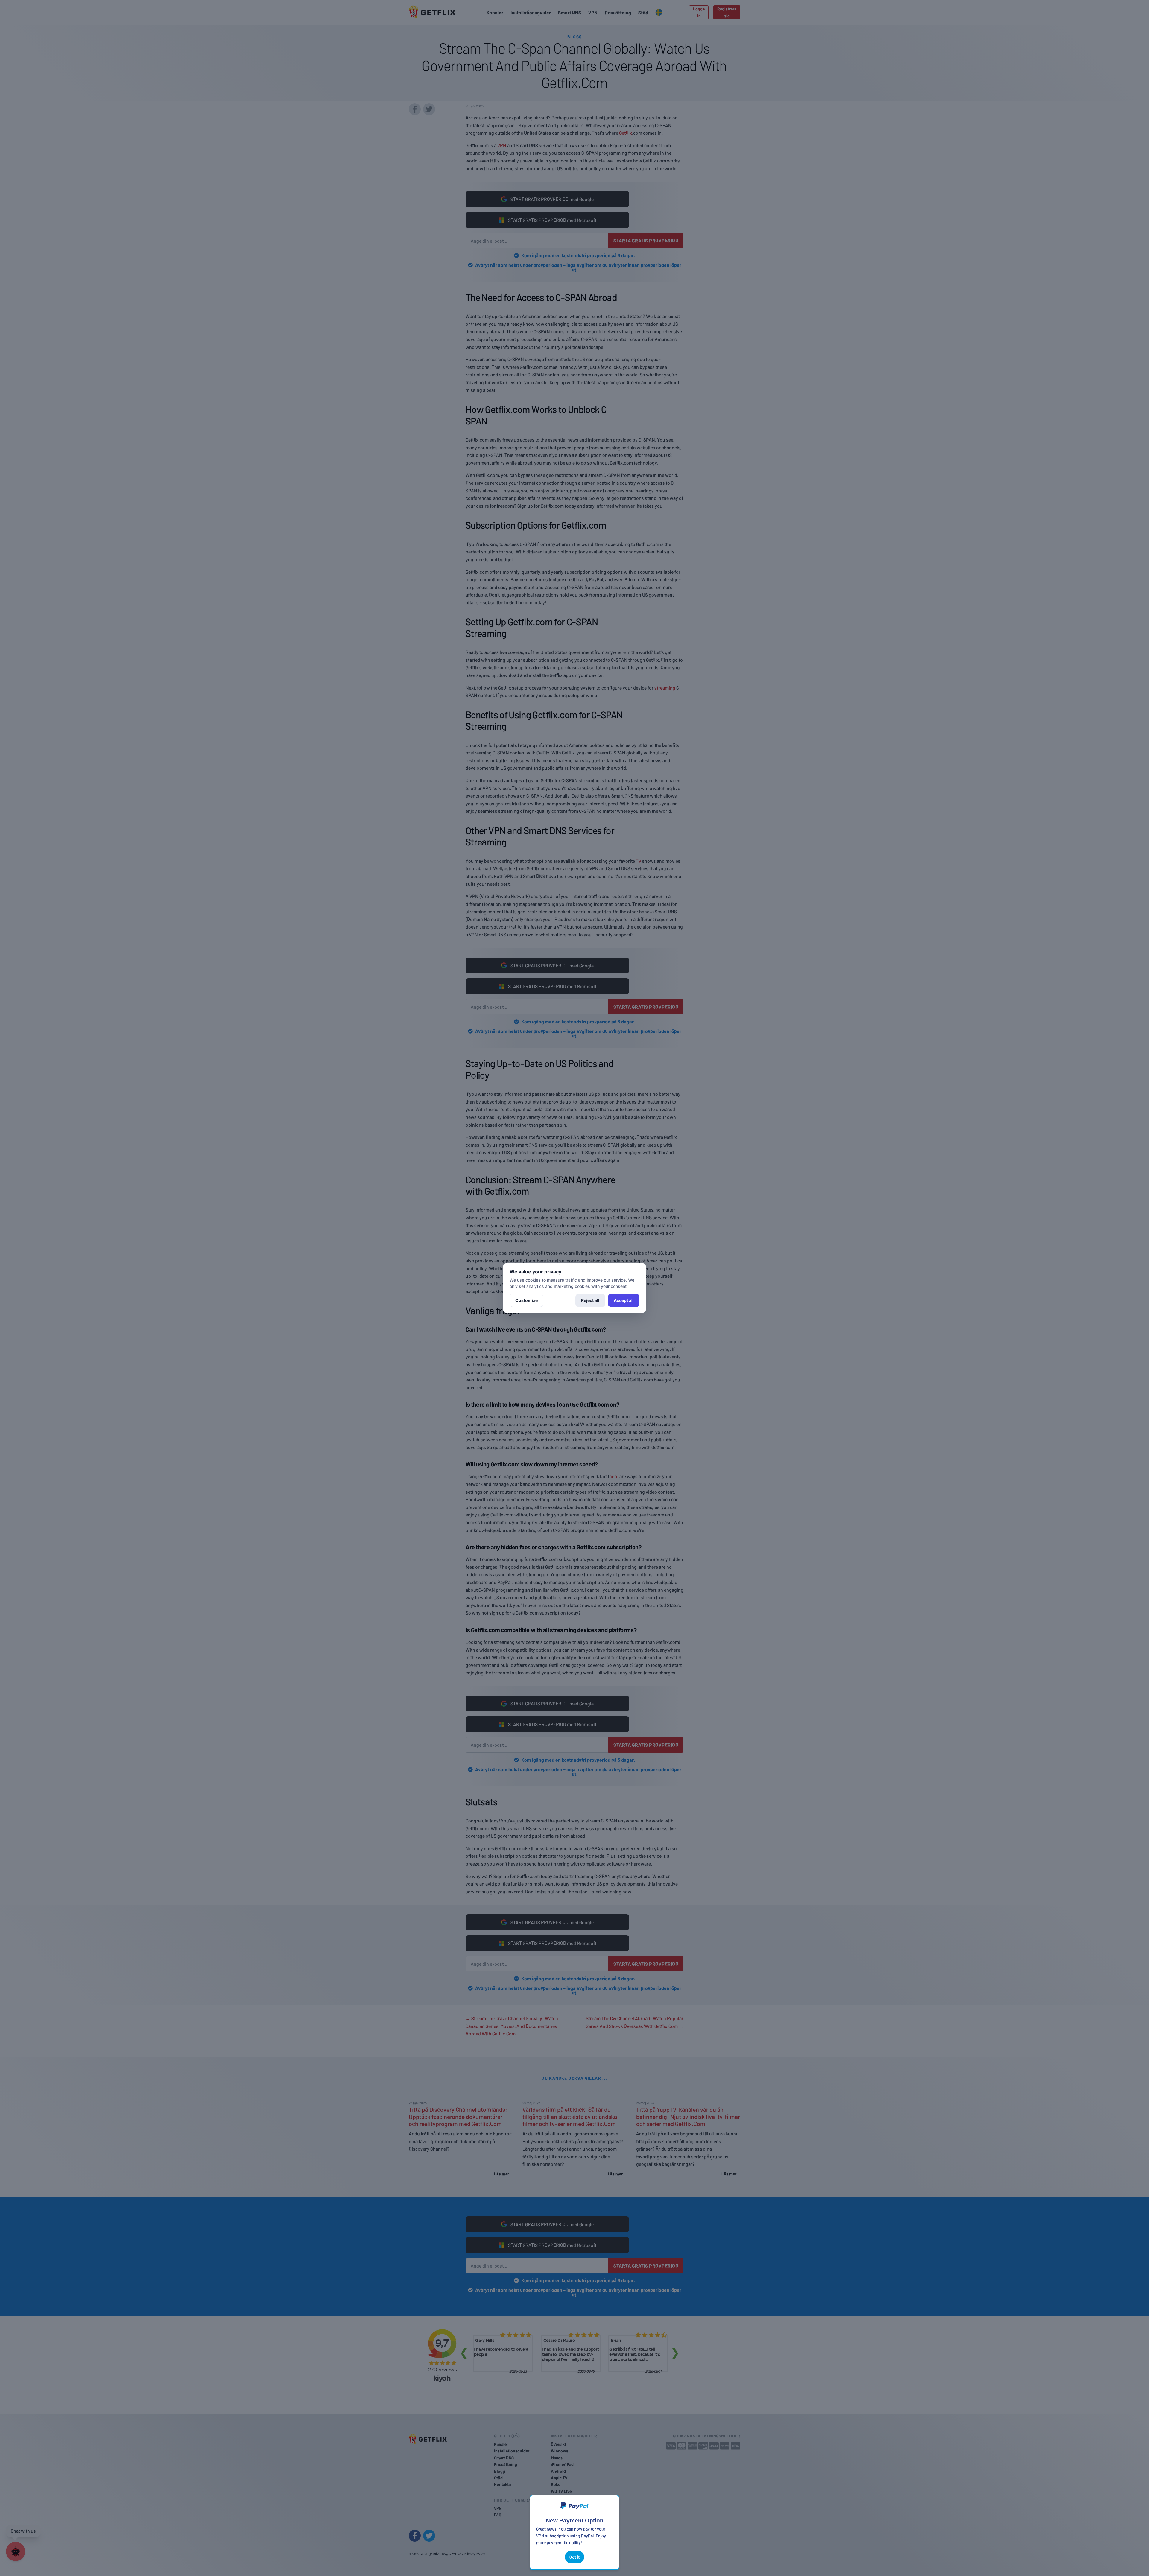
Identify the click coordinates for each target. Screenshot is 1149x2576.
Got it (574, 2557)
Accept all (624, 1300)
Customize (526, 1300)
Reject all (590, 1300)
